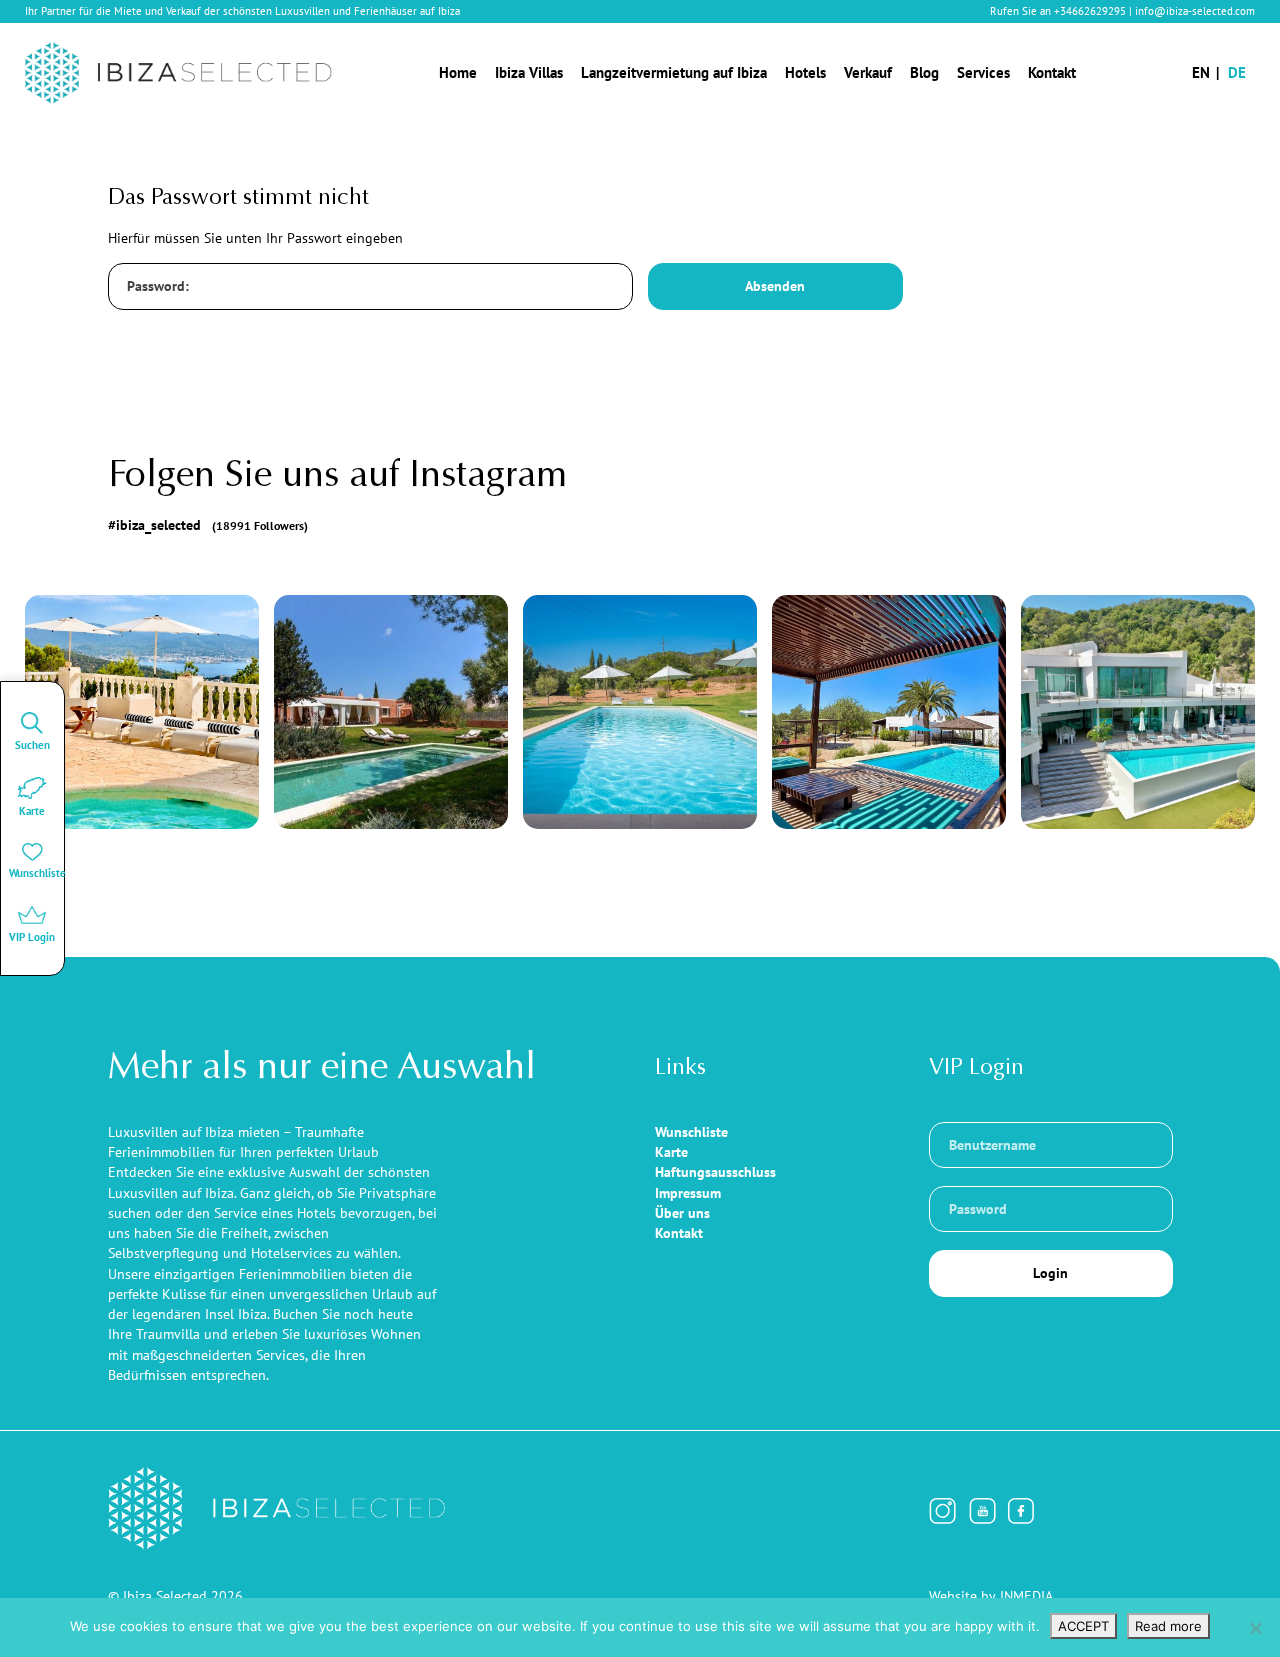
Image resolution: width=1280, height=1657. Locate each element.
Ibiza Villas (529, 72)
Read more (1168, 1626)
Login (1050, 1273)
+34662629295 (1090, 11)
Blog (924, 72)
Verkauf (868, 72)
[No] (1255, 1628)
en (1201, 72)
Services (983, 72)
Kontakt (1052, 72)
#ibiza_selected (208, 525)
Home (458, 72)
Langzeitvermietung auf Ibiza (674, 72)
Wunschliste (691, 1132)
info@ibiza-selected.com (1195, 11)
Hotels (805, 72)
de (1237, 72)
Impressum (688, 1193)
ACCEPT (1083, 1626)
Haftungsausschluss (715, 1172)
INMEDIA (1026, 1596)
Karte (671, 1152)
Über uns (682, 1213)
